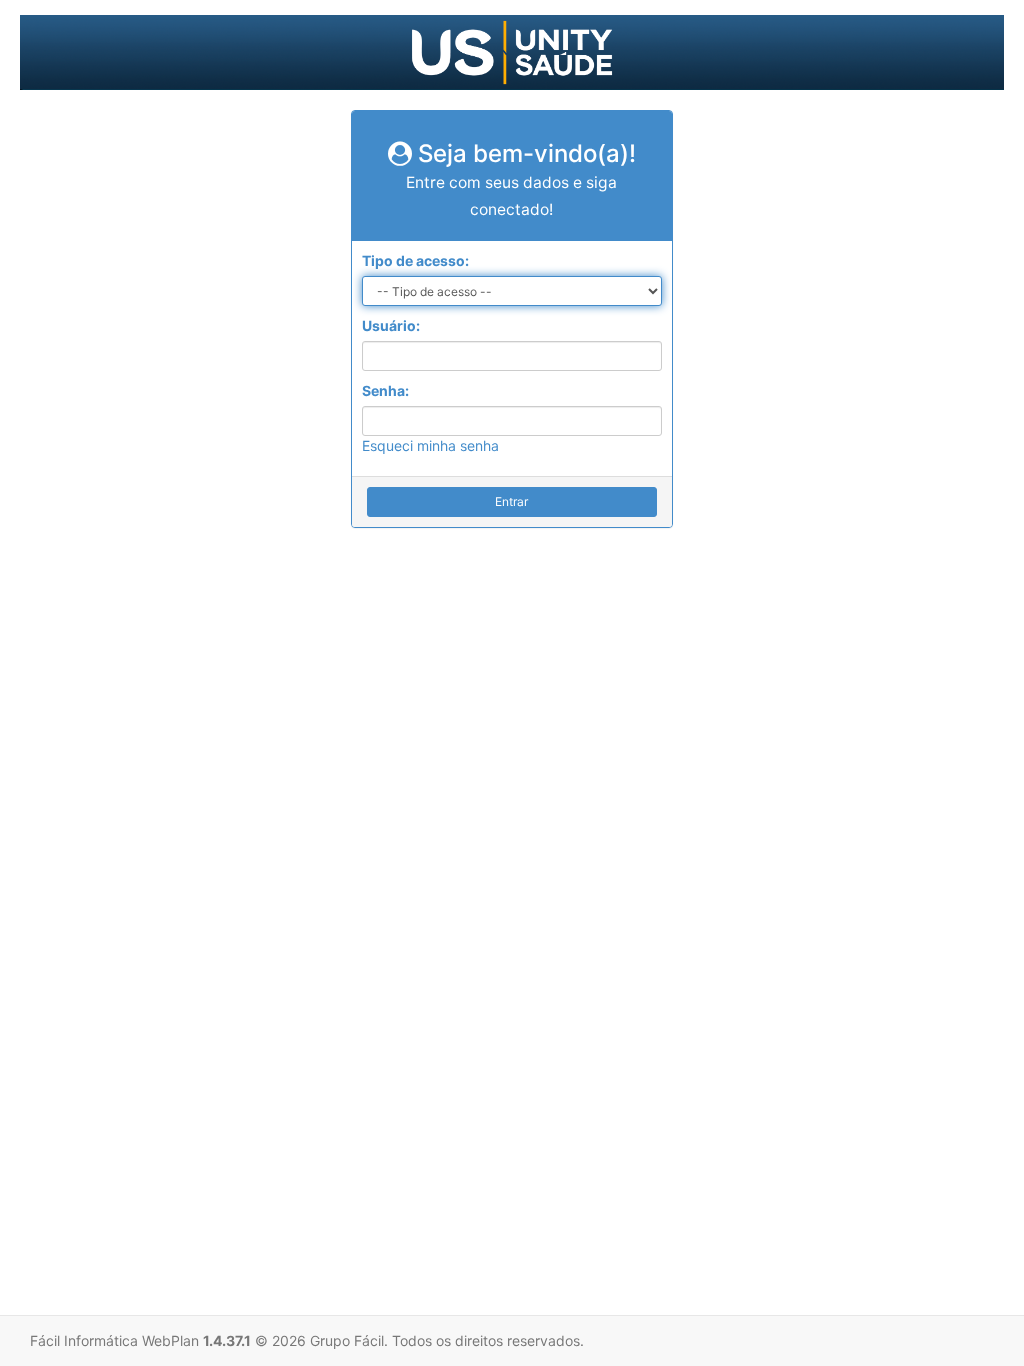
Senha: (385, 390)
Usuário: (391, 325)
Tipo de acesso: (415, 260)
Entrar (511, 501)
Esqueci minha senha (430, 445)
